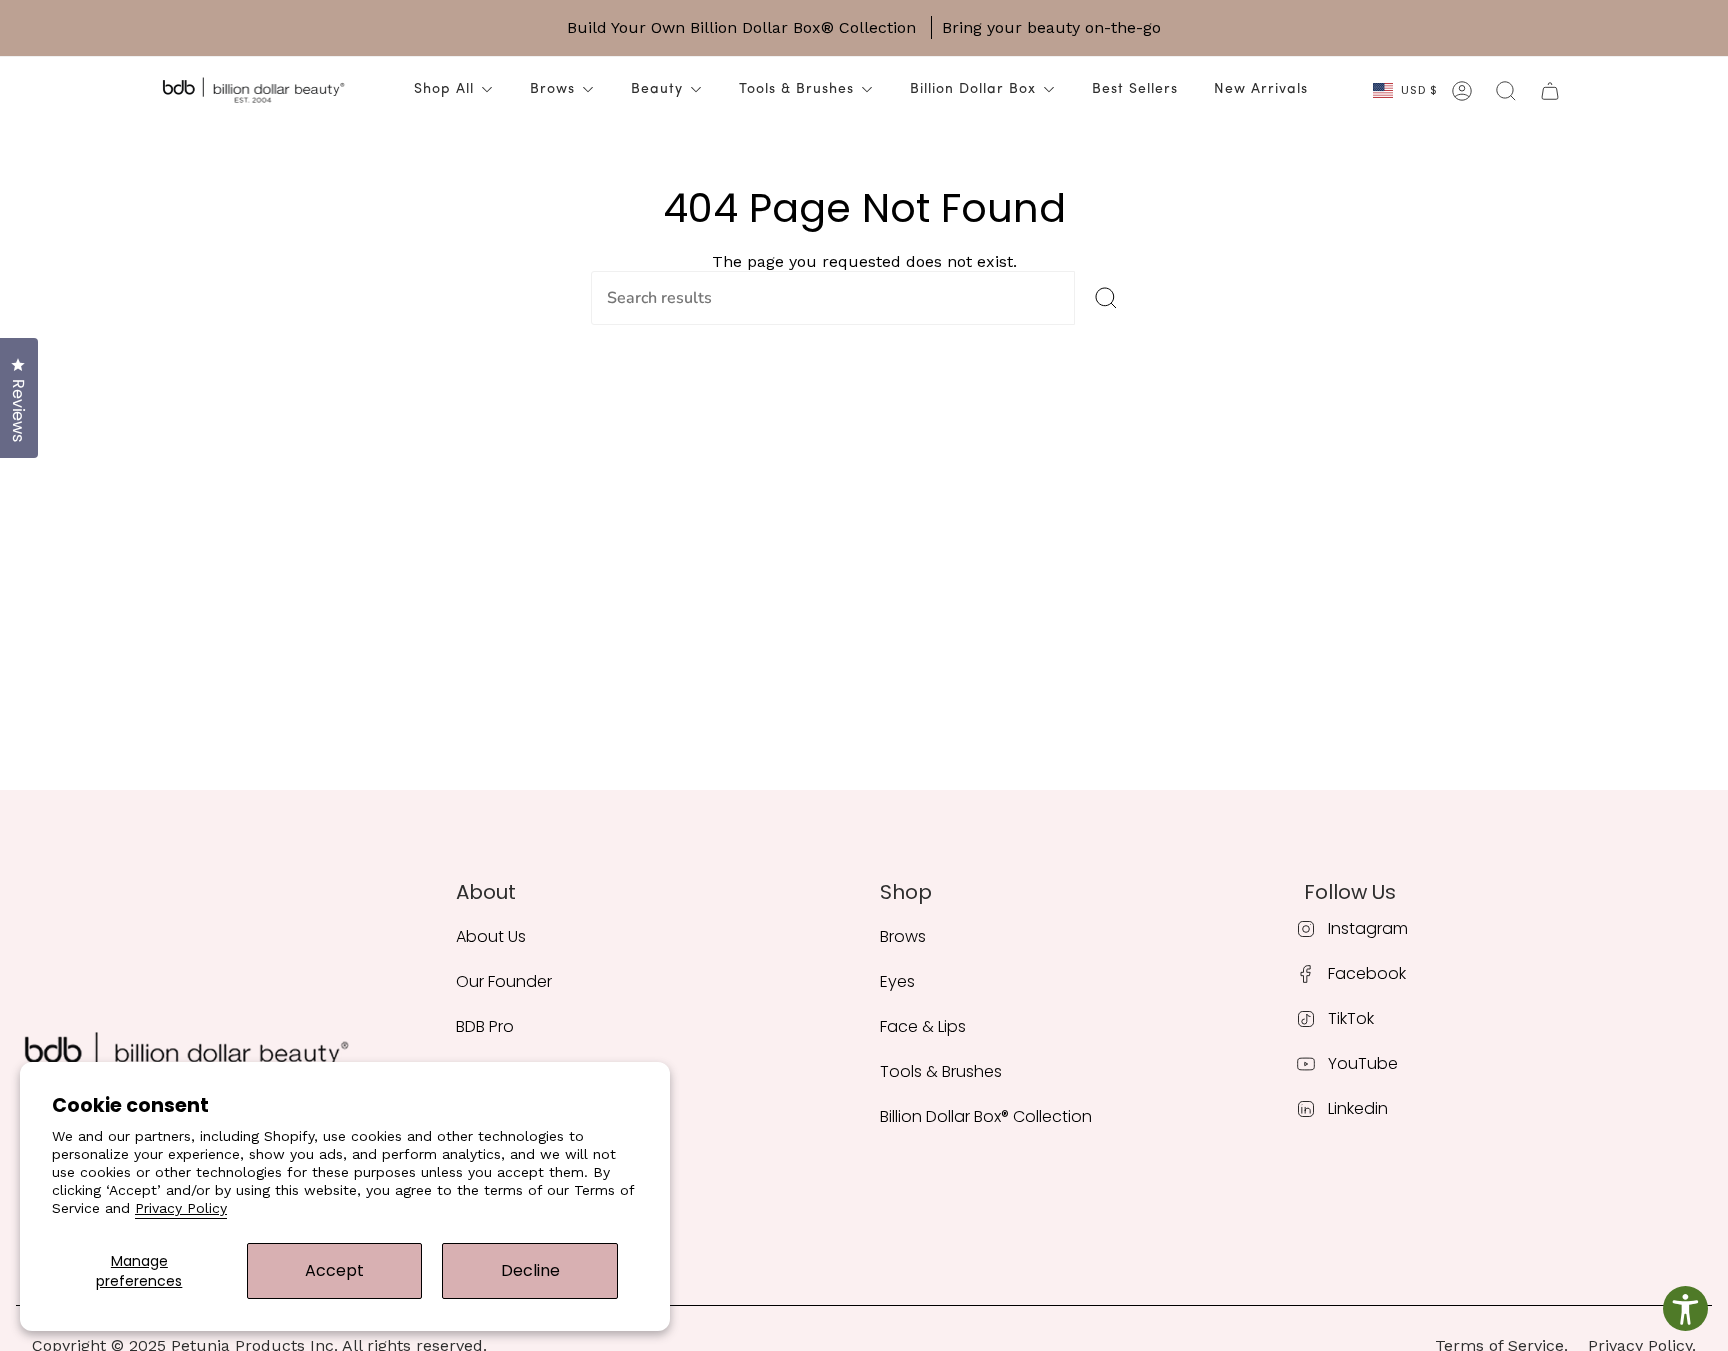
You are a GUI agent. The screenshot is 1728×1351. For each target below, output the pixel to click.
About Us (491, 936)
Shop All (444, 89)
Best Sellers (1135, 89)
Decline (530, 1270)
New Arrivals (1261, 89)
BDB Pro (485, 1026)
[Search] (1106, 298)
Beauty (657, 89)
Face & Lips (923, 1026)
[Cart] (1550, 91)
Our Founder (504, 981)
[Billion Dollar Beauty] (253, 91)
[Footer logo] (185, 1056)
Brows (552, 89)
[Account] (1462, 91)
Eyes (897, 981)
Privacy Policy (181, 1208)
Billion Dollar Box (973, 89)
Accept (334, 1270)
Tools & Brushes (796, 89)
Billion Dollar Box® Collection (986, 1116)
